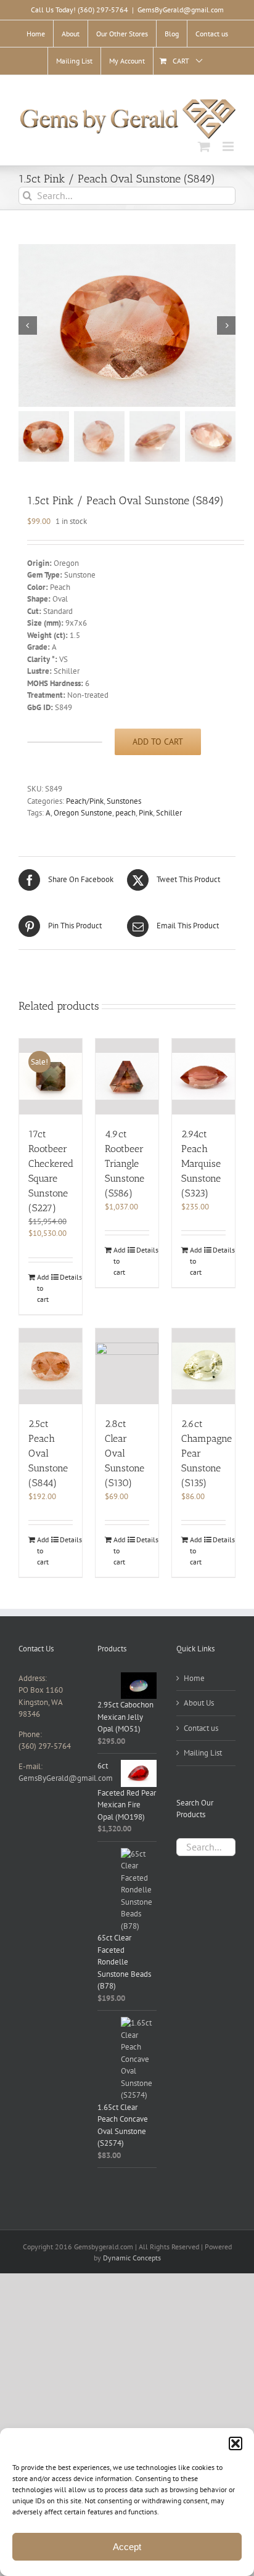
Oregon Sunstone (83, 813)
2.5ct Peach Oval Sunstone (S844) (48, 1453)
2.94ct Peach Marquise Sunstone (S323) (201, 1163)
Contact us (201, 1728)
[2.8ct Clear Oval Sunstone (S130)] (127, 1366)
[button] (236, 2443)
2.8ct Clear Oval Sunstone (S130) (125, 1453)
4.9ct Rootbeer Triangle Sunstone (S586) (125, 1163)
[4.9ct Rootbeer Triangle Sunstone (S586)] (127, 1077)
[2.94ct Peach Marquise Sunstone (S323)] (203, 1077)
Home (194, 1678)
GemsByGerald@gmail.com (181, 10)
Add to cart (158, 742)
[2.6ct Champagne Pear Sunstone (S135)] (203, 1366)
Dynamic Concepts (132, 2258)
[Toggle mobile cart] (204, 146)
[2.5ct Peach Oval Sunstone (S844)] (51, 1366)
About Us (199, 1703)
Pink (146, 813)
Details (66, 1277)
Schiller (169, 813)
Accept (127, 2547)
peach (125, 813)
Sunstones (124, 801)
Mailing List (203, 1753)
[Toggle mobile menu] (229, 146)
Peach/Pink (85, 801)
